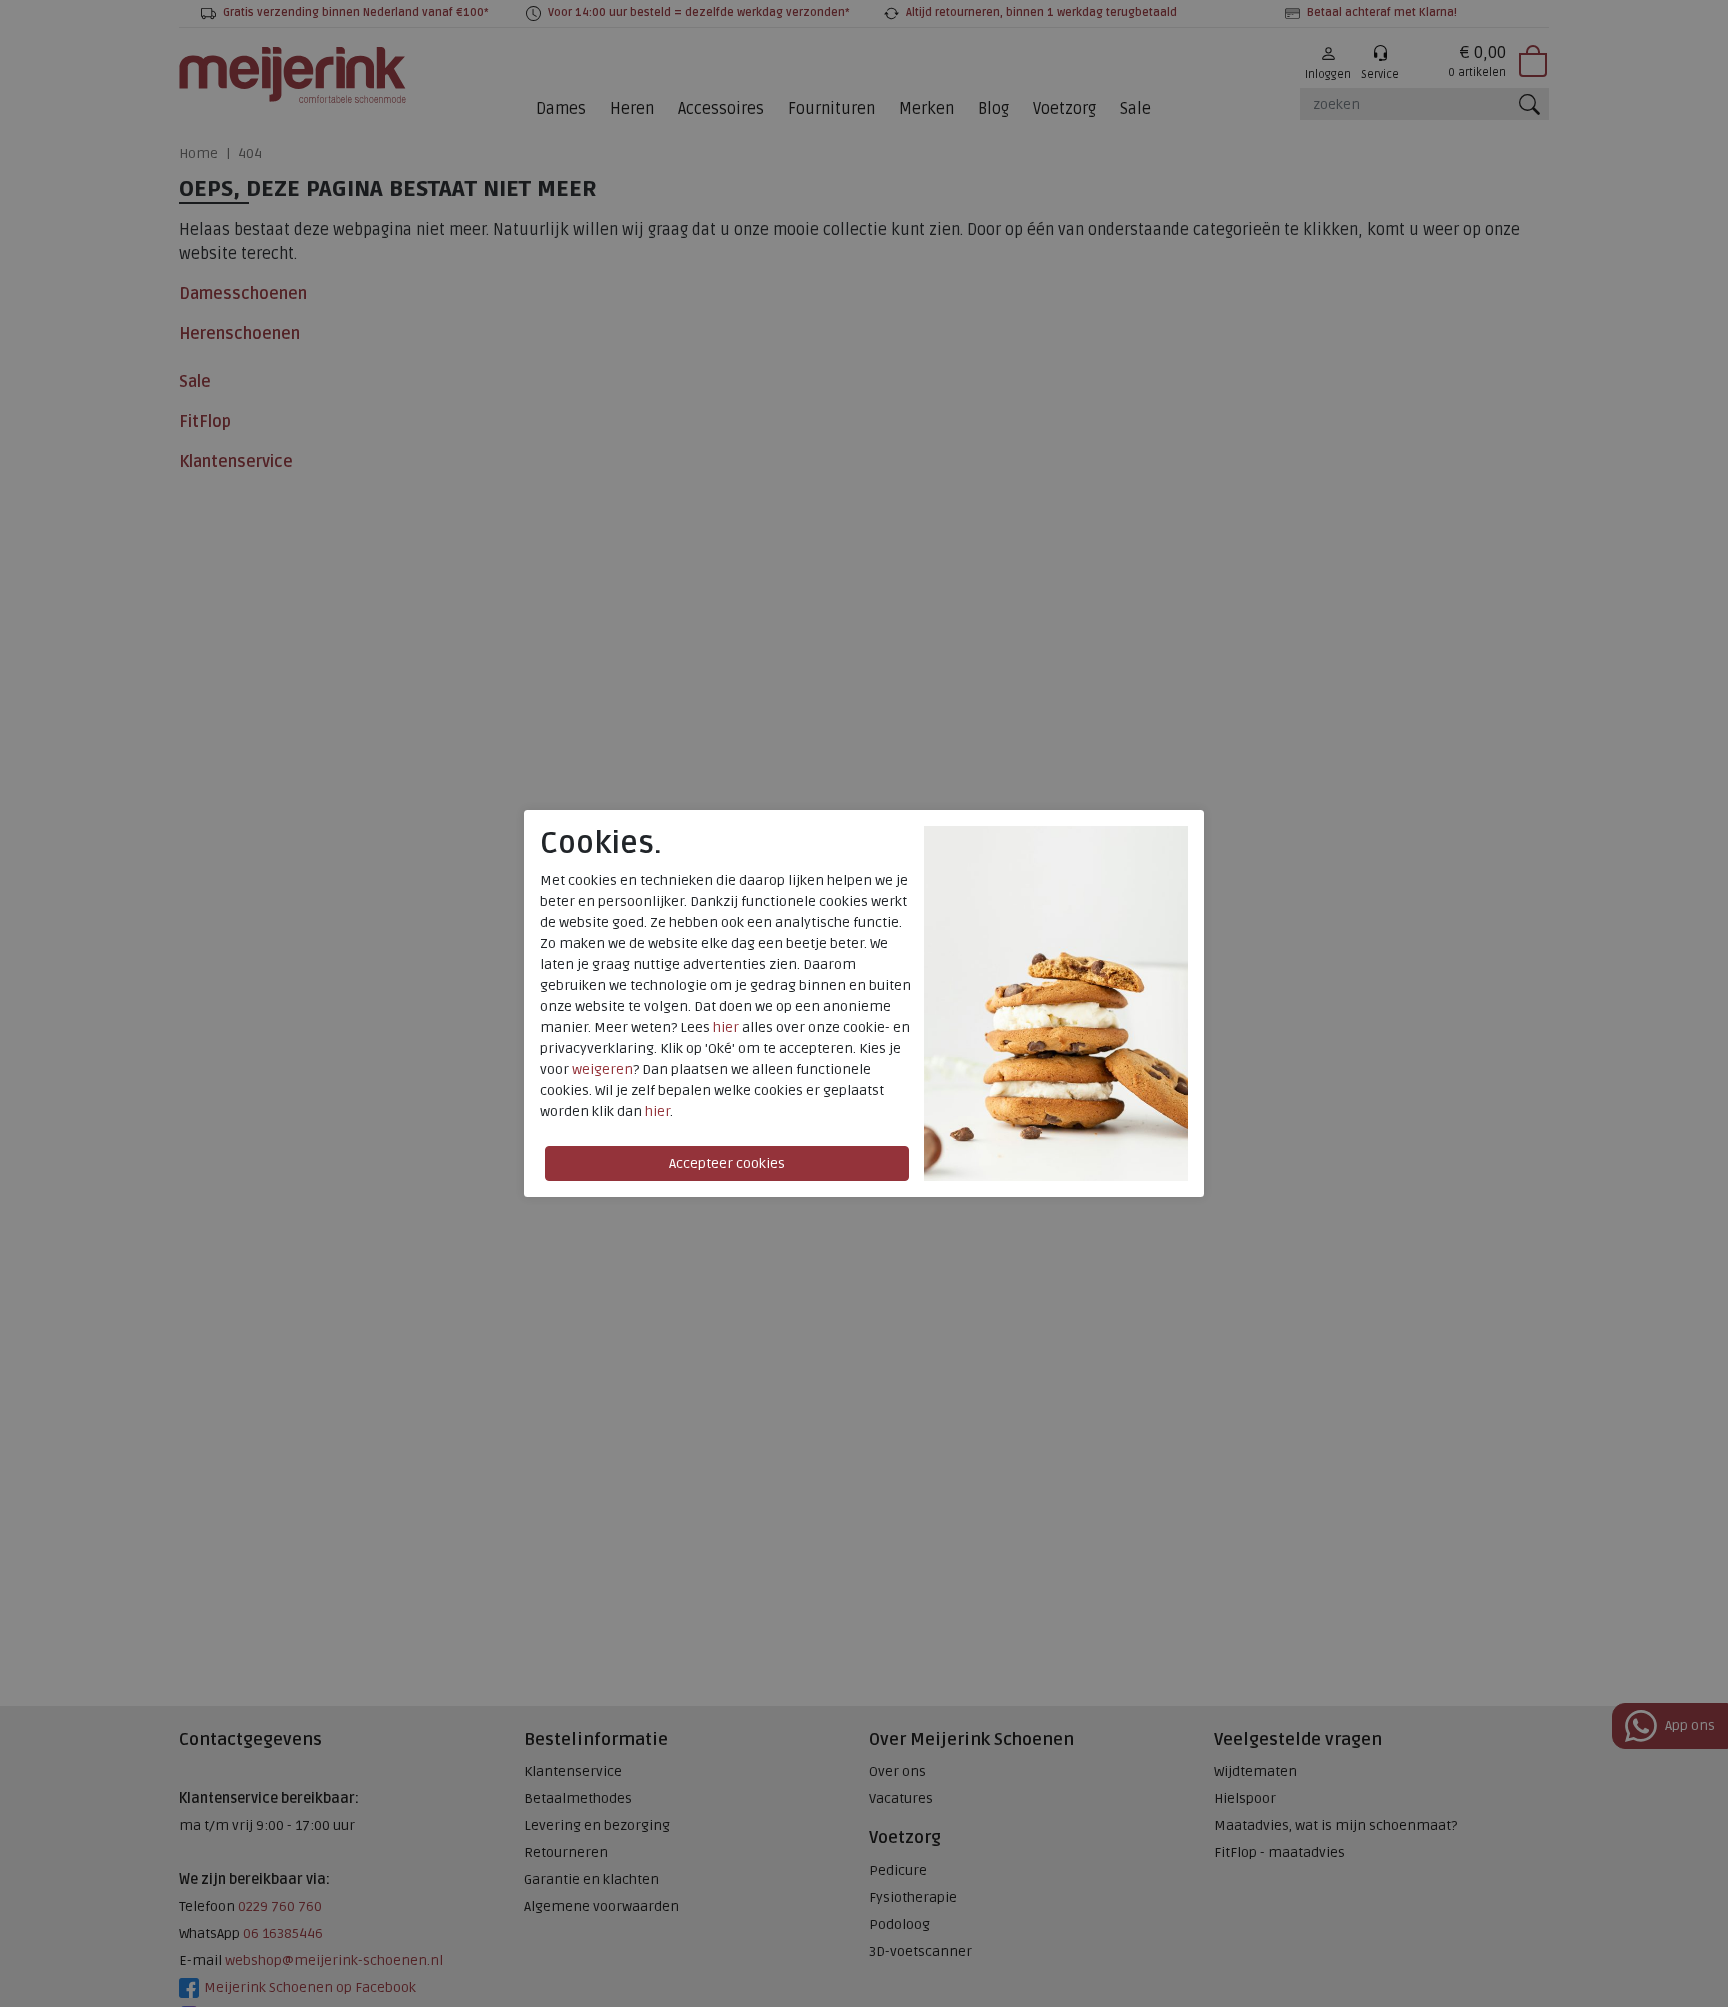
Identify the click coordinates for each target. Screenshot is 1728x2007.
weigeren (602, 1069)
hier (726, 1027)
